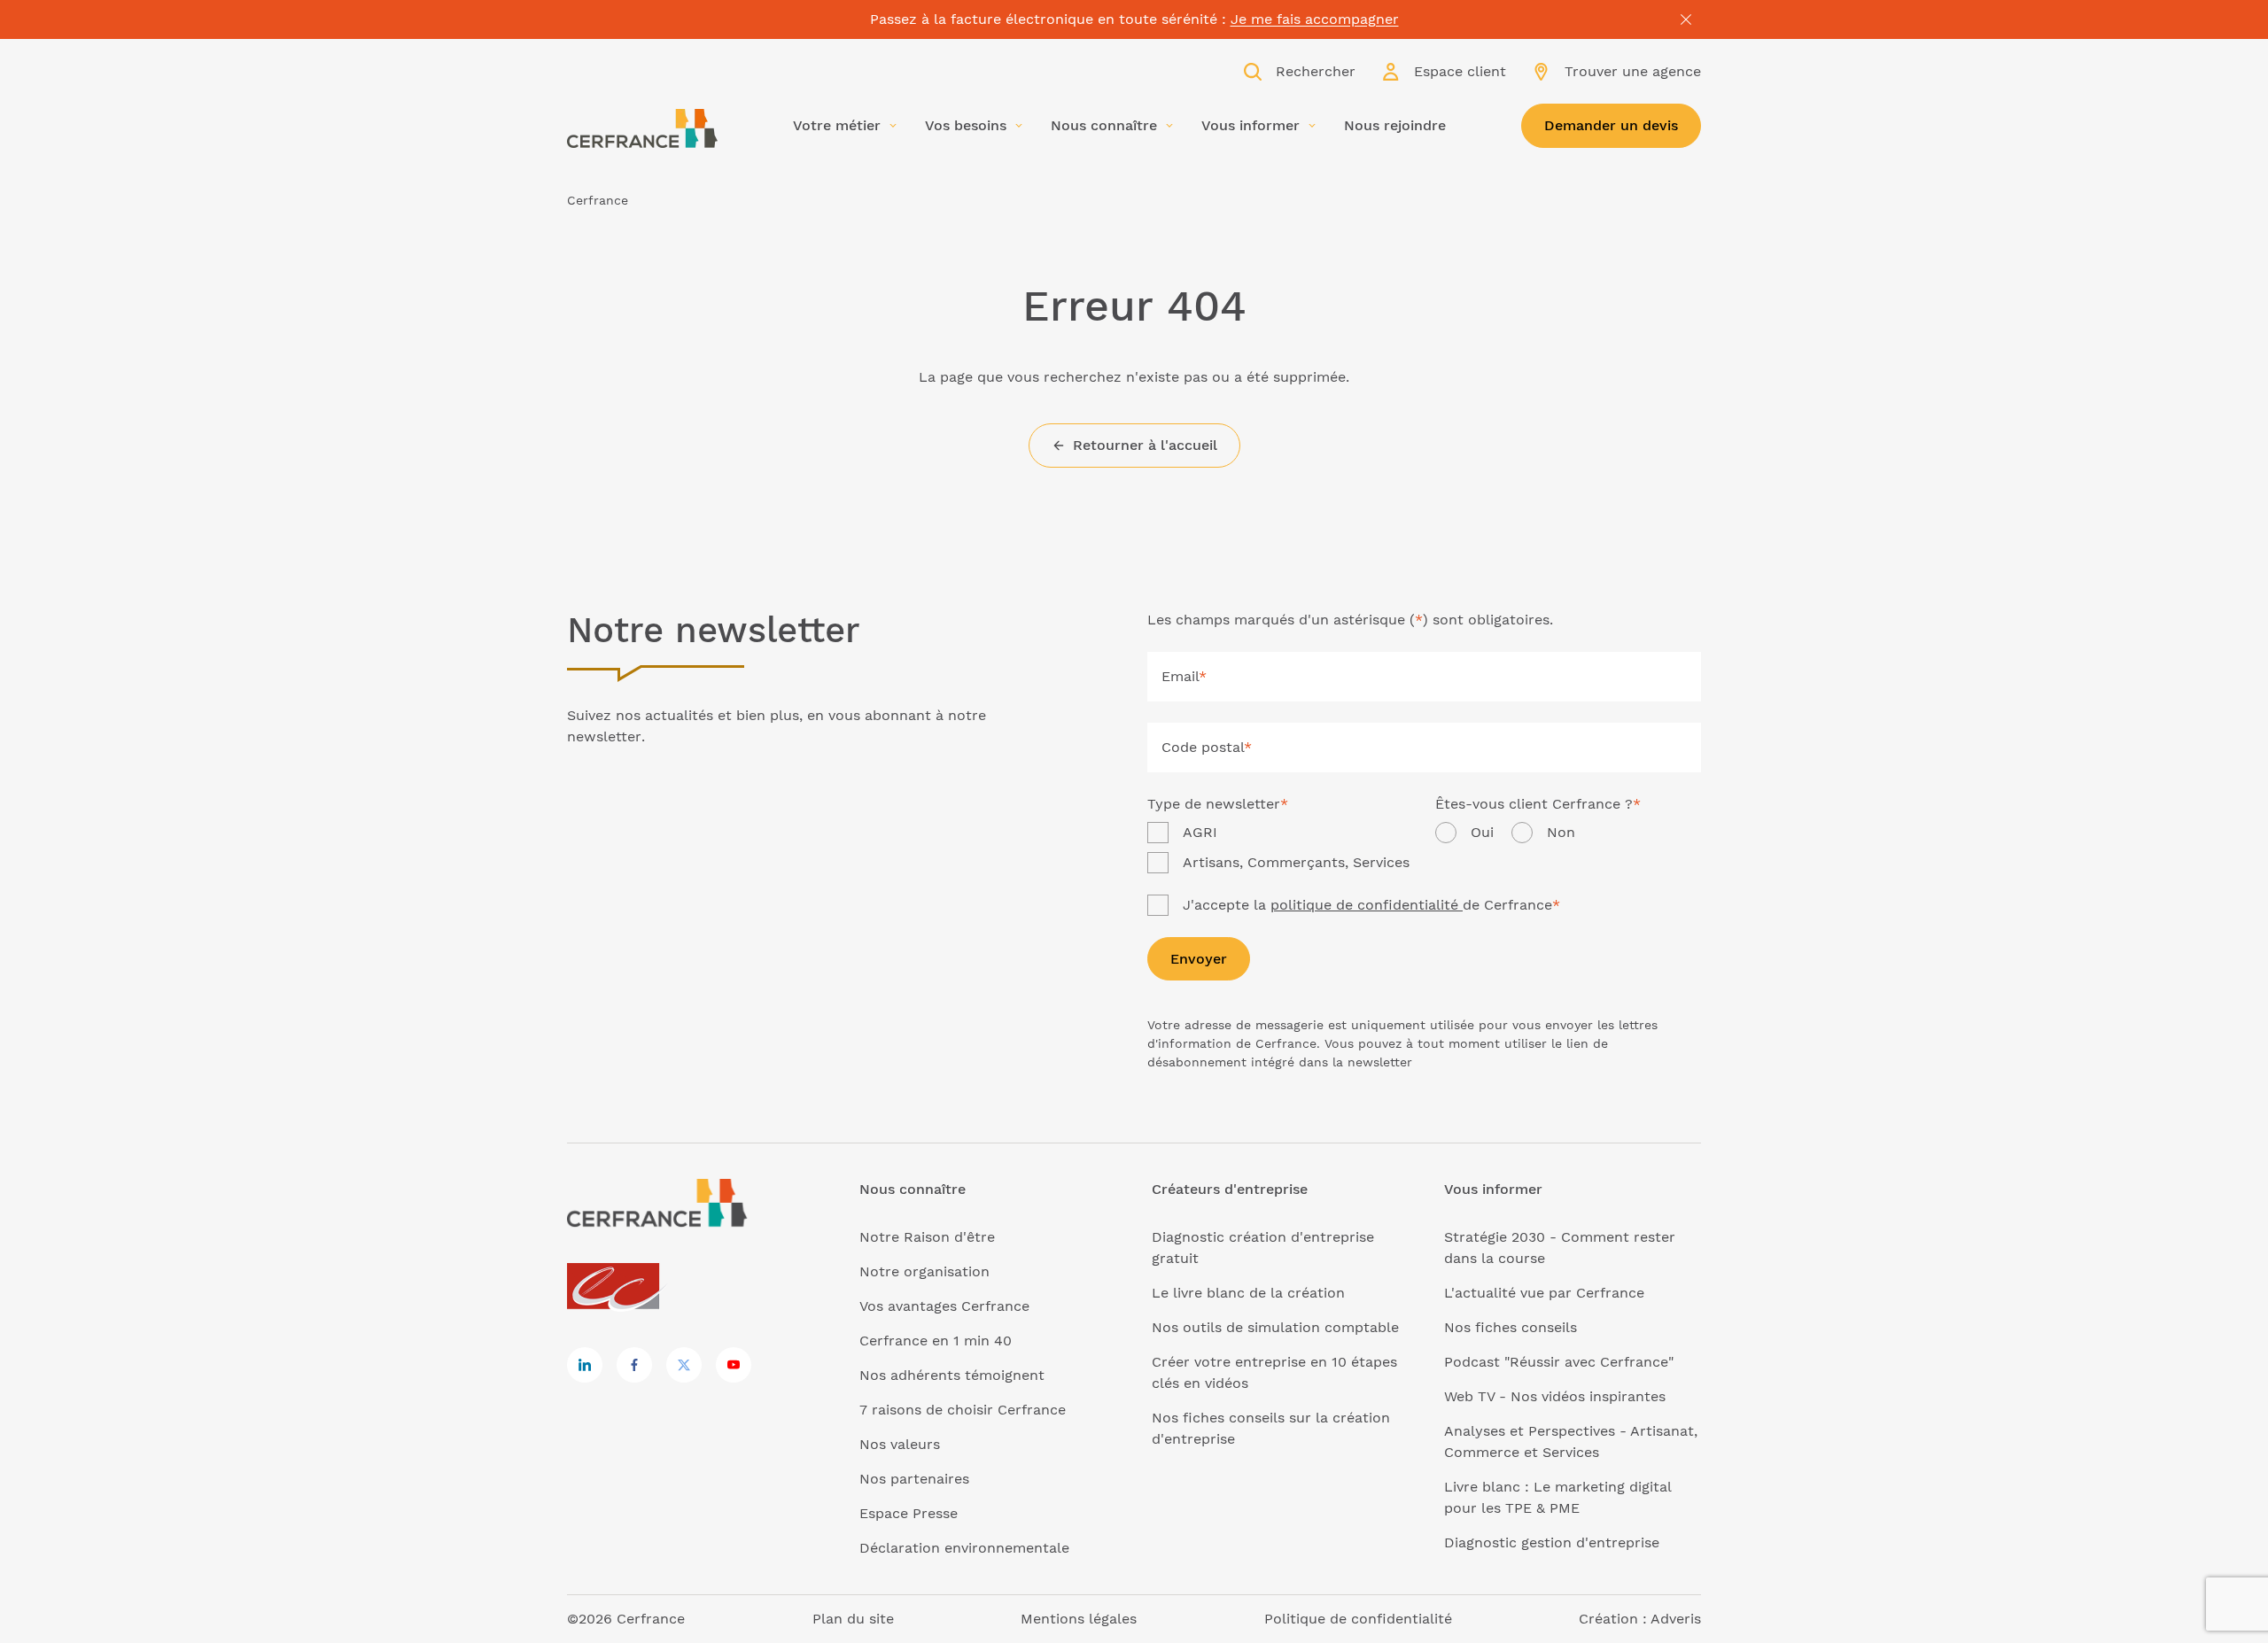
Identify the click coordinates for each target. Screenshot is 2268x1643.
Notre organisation (924, 1271)
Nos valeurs (900, 1444)
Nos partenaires (914, 1479)
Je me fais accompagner (1315, 19)
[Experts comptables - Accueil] (618, 1287)
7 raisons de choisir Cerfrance (963, 1410)
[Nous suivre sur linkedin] (585, 1365)
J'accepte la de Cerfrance (1371, 905)
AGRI (1200, 832)
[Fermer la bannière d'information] (1686, 19)
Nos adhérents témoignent (952, 1375)
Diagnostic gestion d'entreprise (1552, 1542)
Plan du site (853, 1619)
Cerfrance (598, 200)
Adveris (1676, 1619)
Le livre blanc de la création (1248, 1293)
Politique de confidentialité (1358, 1619)
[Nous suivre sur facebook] (634, 1365)
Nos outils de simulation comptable (1275, 1327)
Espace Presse (909, 1513)
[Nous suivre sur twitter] (684, 1365)
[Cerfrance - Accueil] (642, 128)
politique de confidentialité (1367, 905)
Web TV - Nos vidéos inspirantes (1555, 1396)
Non (1561, 832)
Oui (1482, 832)
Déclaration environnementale (964, 1548)
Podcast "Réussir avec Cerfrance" (1559, 1362)
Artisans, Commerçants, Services (1296, 862)
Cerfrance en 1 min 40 (936, 1341)
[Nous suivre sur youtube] (734, 1365)
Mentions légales (1079, 1619)
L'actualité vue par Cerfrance (1544, 1293)
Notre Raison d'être (927, 1237)
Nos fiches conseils (1511, 1327)
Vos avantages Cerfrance (944, 1306)
